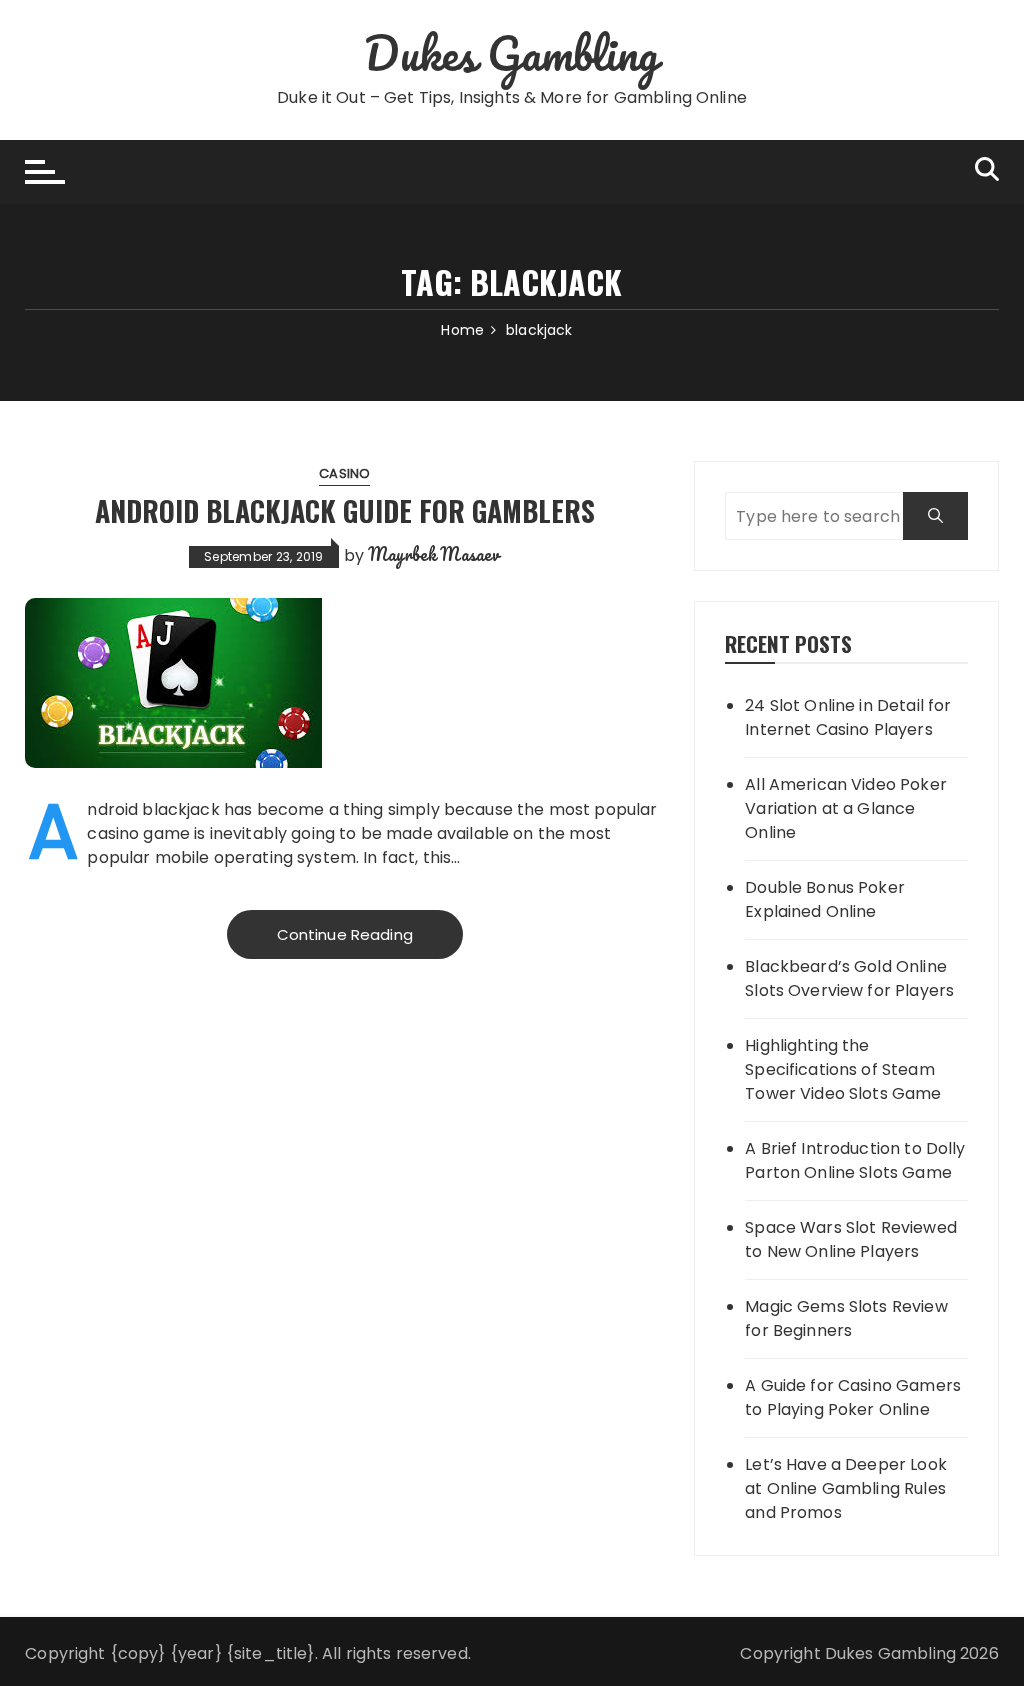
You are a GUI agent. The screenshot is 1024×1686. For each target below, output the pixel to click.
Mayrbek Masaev (434, 554)
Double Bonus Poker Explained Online (825, 899)
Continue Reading (345, 934)
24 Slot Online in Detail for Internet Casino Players (848, 717)
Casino (344, 473)
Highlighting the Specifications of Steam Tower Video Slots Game (843, 1069)
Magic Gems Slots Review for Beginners (846, 1318)
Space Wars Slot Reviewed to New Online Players (851, 1239)
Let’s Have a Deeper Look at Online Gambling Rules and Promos (846, 1488)
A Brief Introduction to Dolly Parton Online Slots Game (855, 1160)
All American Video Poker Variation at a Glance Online (846, 808)
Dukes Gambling (511, 53)
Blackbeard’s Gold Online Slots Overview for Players (849, 978)
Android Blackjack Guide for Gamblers (345, 510)
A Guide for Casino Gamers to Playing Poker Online (853, 1397)
